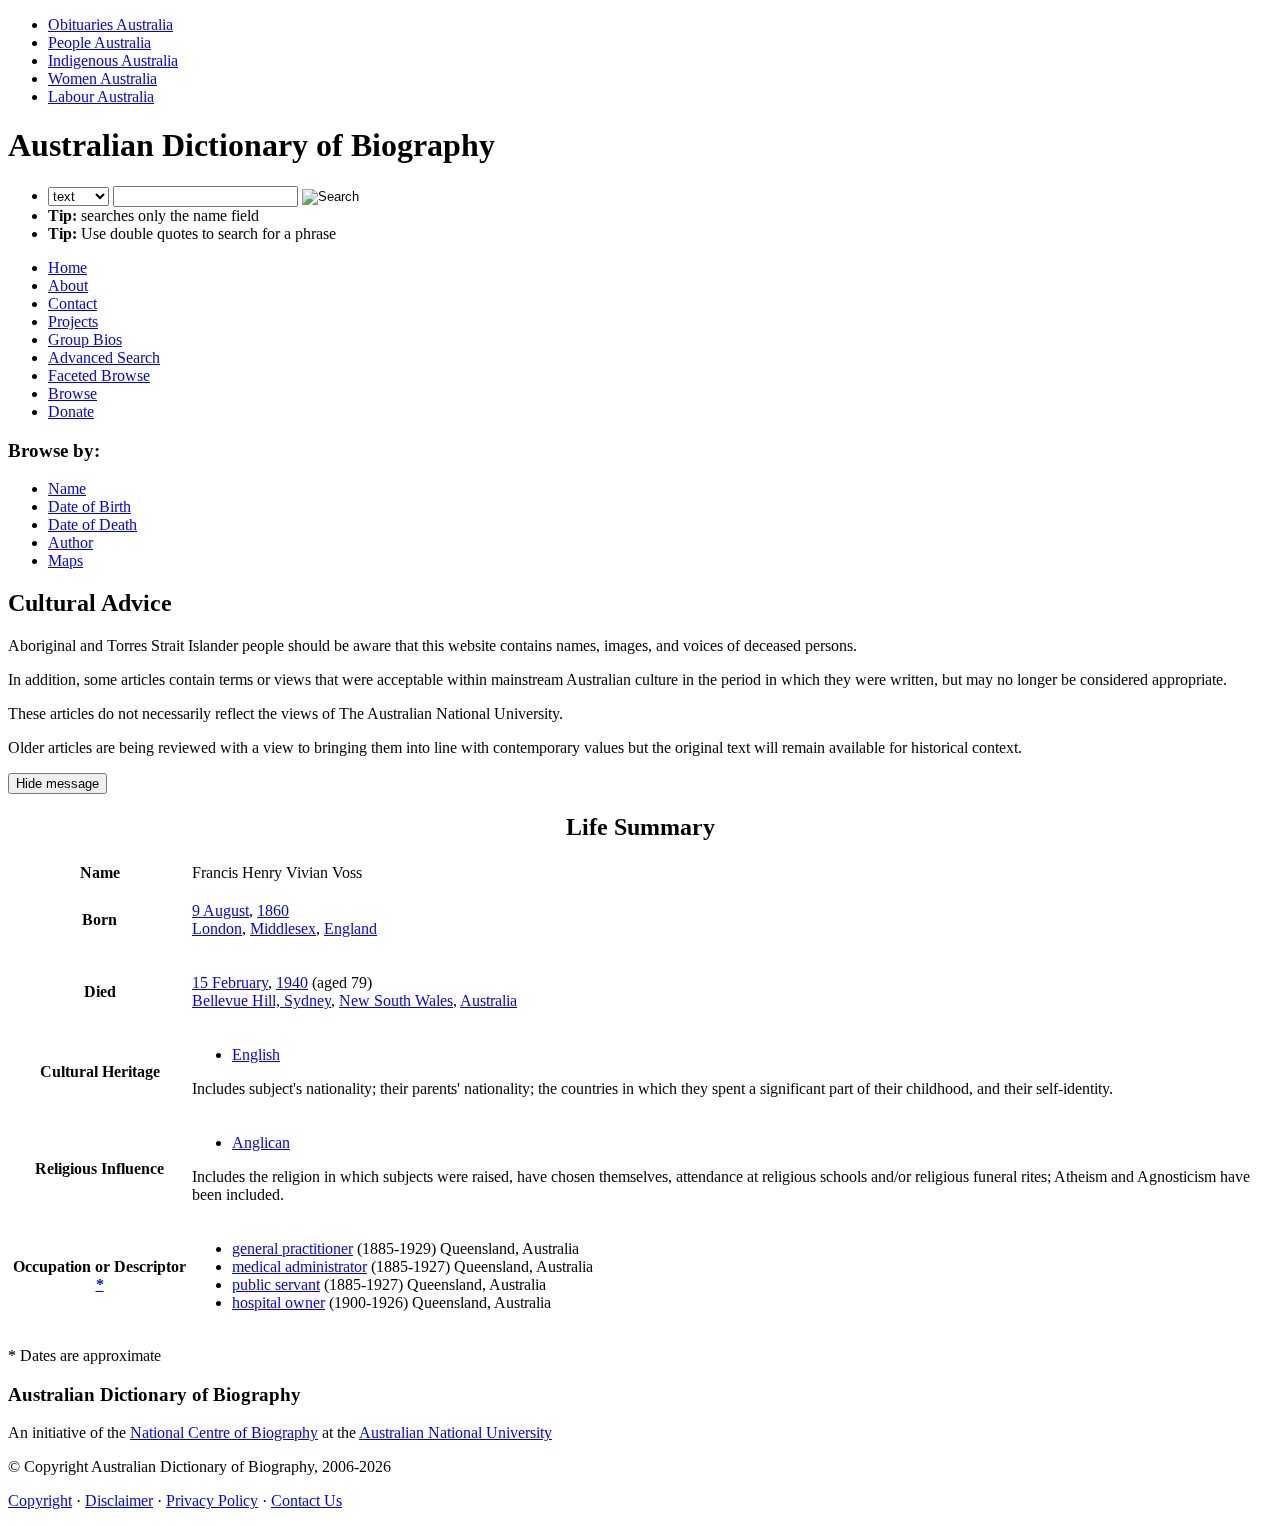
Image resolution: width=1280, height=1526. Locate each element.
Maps (65, 560)
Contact (72, 303)
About (68, 285)
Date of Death (92, 524)
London (217, 928)
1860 (273, 910)
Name (67, 488)
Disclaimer (119, 1500)
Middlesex (283, 928)
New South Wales (396, 1000)
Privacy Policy (212, 1500)
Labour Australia (101, 96)
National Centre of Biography (224, 1432)
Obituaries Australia (110, 24)
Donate (71, 411)
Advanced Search (104, 357)
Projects (73, 321)
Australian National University (455, 1432)
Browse (72, 393)
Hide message (57, 783)
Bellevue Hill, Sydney (261, 1000)
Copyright (40, 1500)
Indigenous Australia (113, 60)
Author (70, 542)
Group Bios (85, 339)
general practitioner (292, 1248)
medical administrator (299, 1266)
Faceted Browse (99, 375)
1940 (292, 982)
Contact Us (306, 1500)
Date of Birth (89, 506)
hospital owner (278, 1302)
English (256, 1054)
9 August (220, 910)
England (350, 928)
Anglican (261, 1142)
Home (67, 267)
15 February (230, 982)
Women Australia (102, 78)
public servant (276, 1284)
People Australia (99, 42)
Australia (488, 1000)
